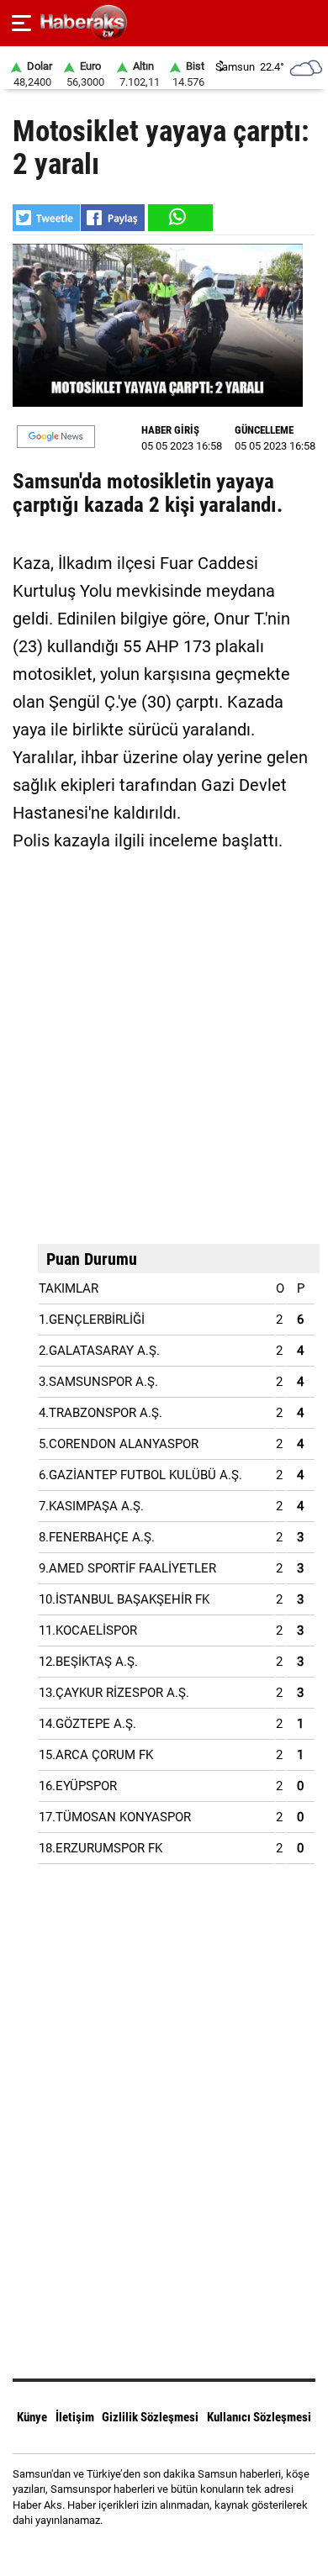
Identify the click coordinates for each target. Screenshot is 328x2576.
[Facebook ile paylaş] (113, 218)
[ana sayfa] (308, 23)
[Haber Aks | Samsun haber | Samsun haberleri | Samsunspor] (164, 23)
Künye (32, 2417)
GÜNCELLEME (264, 430)
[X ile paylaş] (46, 218)
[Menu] (21, 24)
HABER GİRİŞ (170, 430)
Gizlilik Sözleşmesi (150, 2417)
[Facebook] (143, 2550)
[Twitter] (185, 2550)
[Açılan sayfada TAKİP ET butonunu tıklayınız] (56, 437)
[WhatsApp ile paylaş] (179, 218)
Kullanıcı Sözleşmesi (259, 2417)
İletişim (75, 2417)
